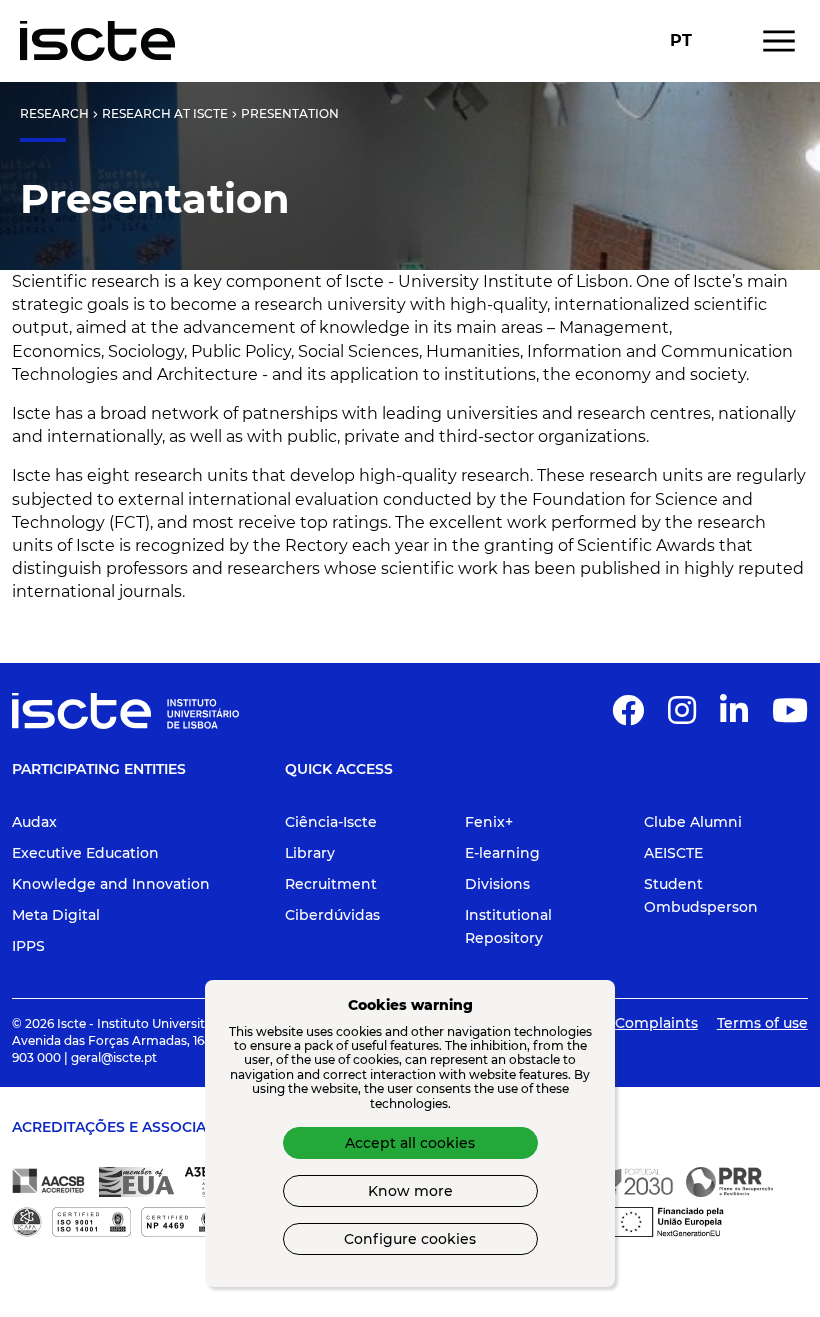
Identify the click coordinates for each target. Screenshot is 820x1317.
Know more (410, 1191)
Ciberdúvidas (332, 915)
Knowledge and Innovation (111, 884)
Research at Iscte (165, 113)
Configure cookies (410, 1239)
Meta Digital (56, 915)
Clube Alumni (693, 822)
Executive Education (85, 853)
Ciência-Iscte (331, 822)
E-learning (502, 853)
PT (681, 41)
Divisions (497, 884)
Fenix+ (489, 822)
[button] (628, 717)
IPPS (28, 946)
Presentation (290, 113)
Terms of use (762, 1023)
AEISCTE (673, 853)
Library (310, 853)
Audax (34, 822)
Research (54, 113)
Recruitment (331, 884)
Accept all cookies (410, 1143)
